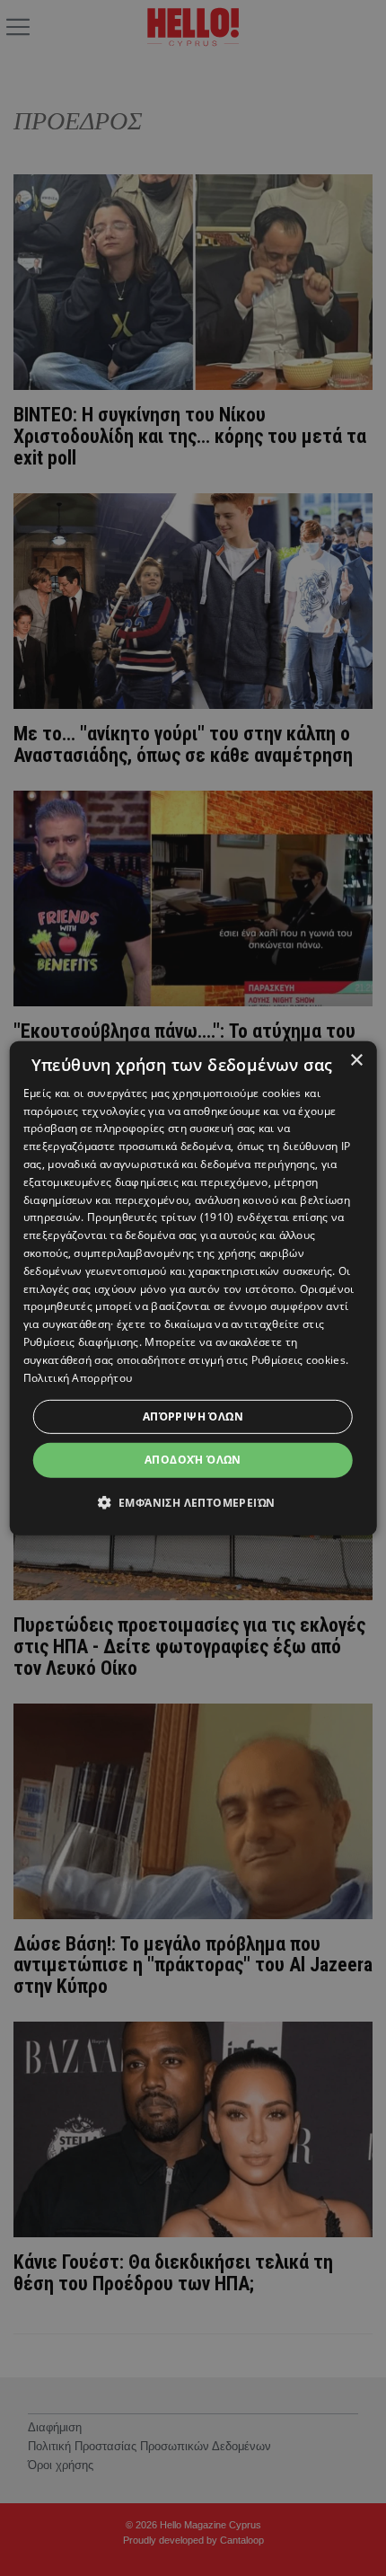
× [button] (356, 1060)
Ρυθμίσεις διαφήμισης (81, 1342)
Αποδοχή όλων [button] (193, 1460)
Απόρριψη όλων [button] (193, 1416)
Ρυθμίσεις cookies (298, 1360)
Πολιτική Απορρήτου (78, 1377)
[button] (193, 1502)
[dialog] (193, 1288)
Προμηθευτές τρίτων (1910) (161, 1217)
